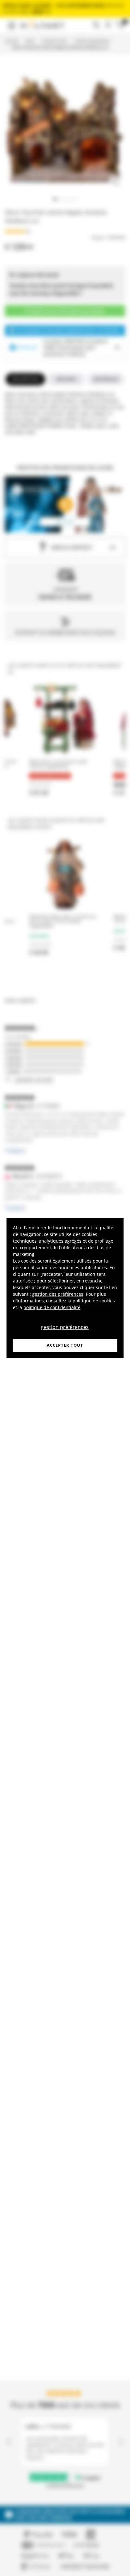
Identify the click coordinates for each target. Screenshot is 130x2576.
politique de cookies (94, 1301)
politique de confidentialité (52, 1307)
